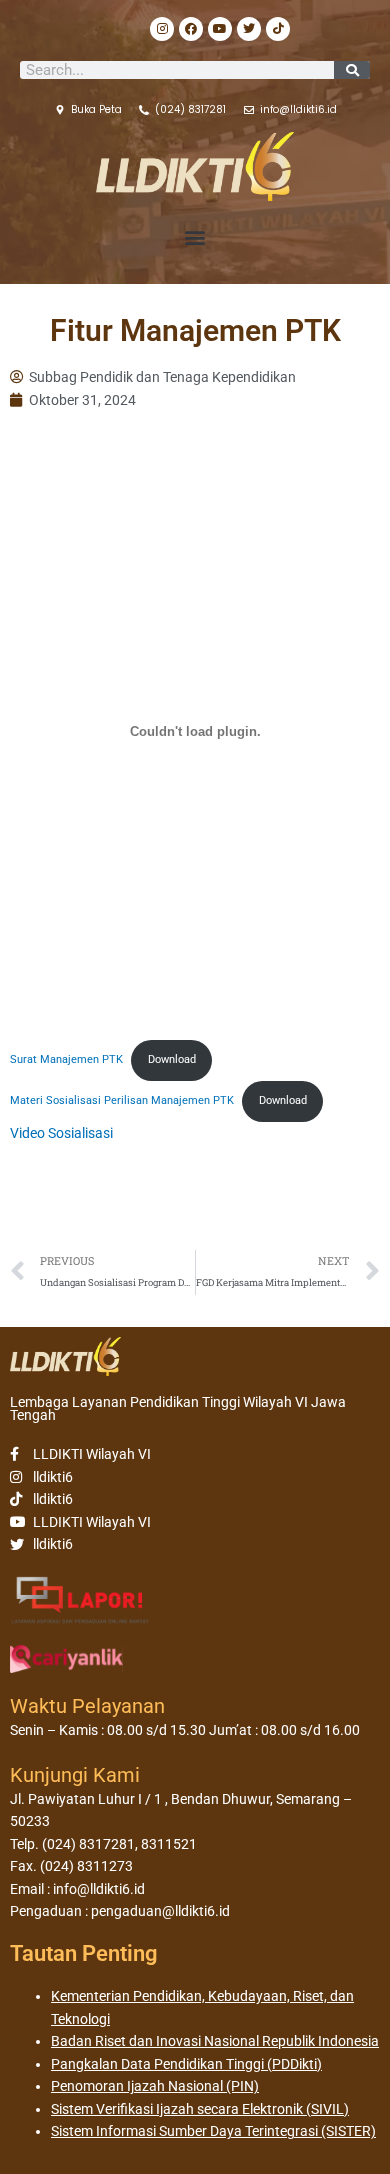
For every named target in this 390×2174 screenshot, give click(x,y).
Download (172, 1059)
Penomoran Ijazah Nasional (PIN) (155, 2086)
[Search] (352, 70)
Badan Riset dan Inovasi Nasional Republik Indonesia (215, 2041)
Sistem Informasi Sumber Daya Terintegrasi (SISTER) (213, 2131)
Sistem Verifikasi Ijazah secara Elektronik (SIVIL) (200, 2109)
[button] (195, 237)
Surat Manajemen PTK (66, 1059)
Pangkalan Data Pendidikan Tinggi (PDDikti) (186, 2064)
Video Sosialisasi (61, 1133)
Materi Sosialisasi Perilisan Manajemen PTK (122, 1100)
